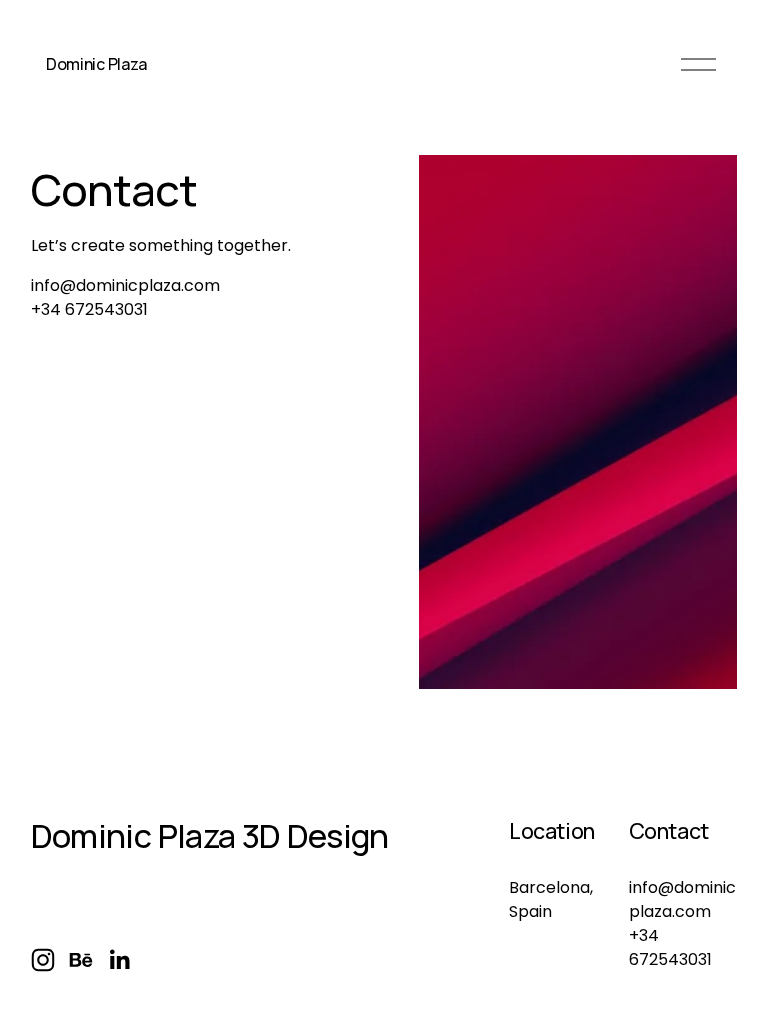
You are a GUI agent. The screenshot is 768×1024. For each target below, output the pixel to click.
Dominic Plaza (96, 64)
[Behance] (81, 960)
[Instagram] (43, 960)
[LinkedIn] (119, 960)
